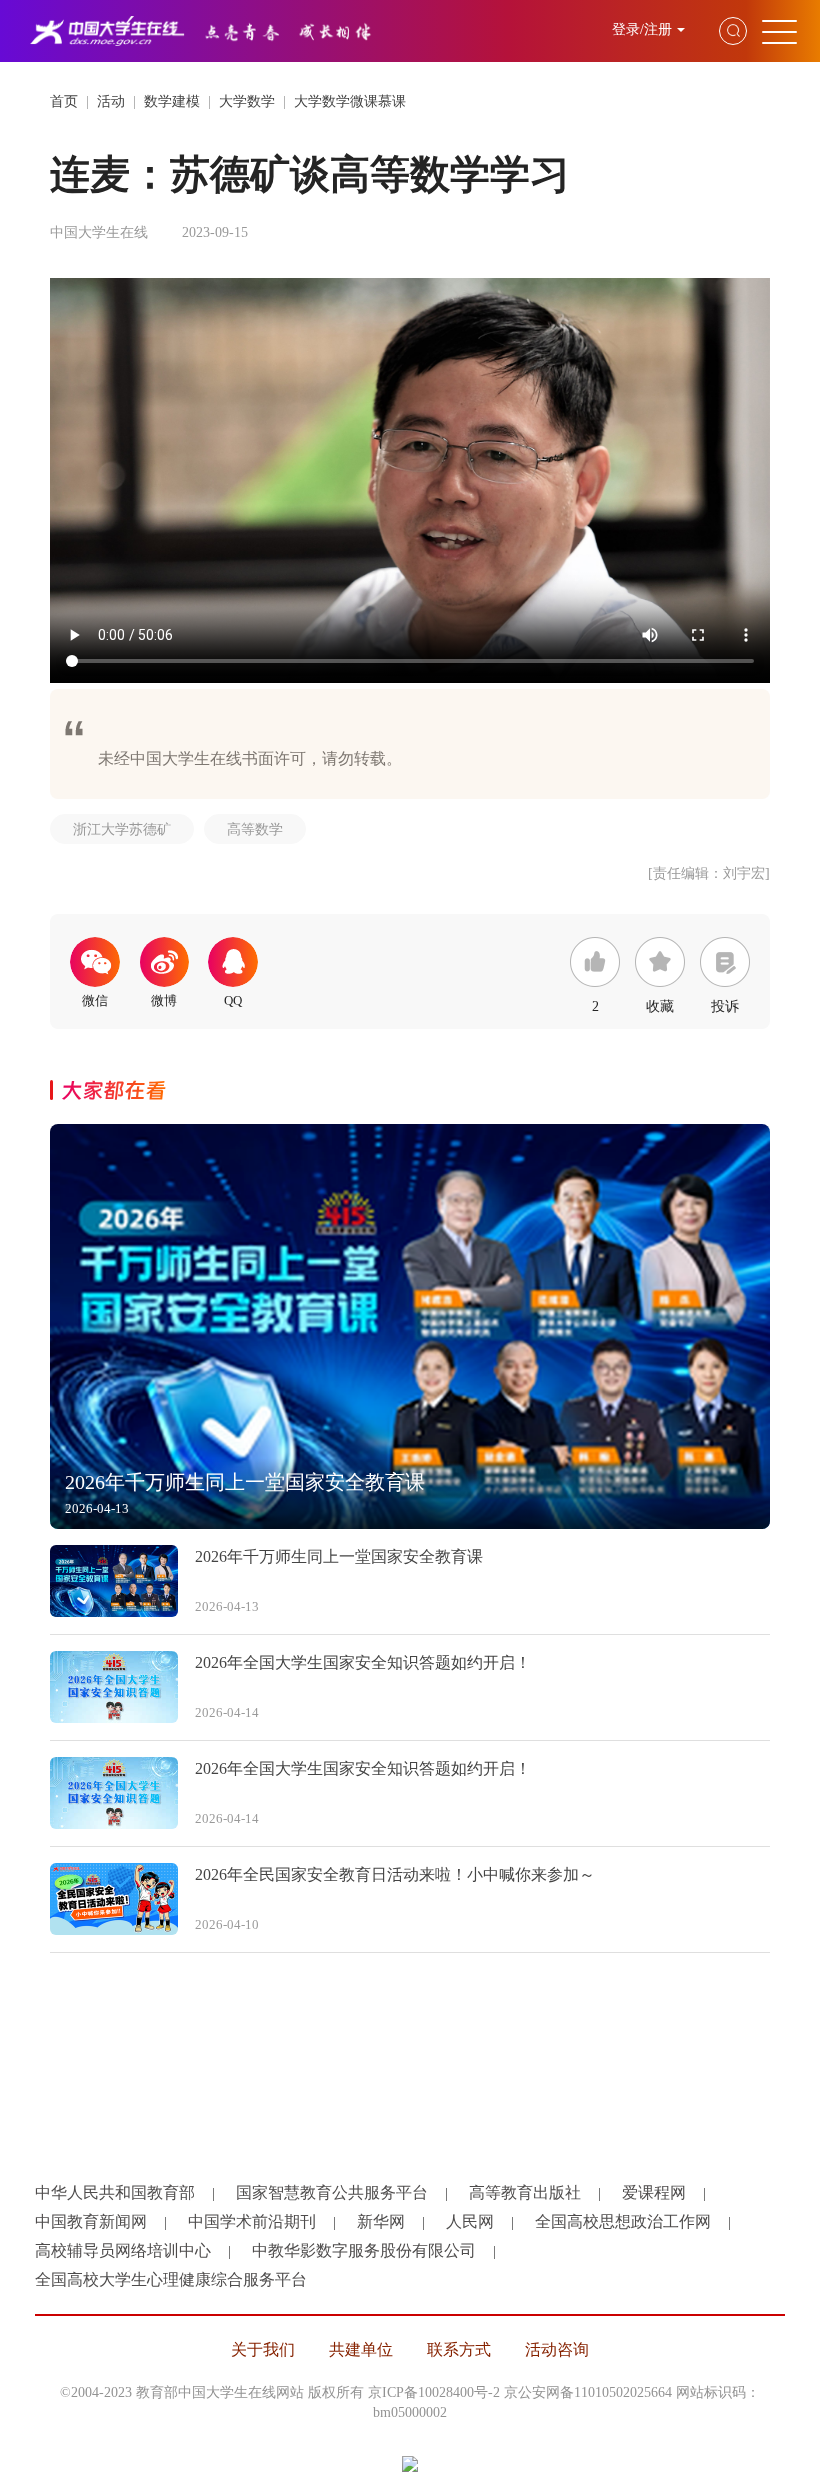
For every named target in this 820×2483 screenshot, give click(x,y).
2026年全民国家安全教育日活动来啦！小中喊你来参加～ (395, 1874)
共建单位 (361, 2349)
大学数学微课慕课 (350, 101)
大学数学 (247, 101)
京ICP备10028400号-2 (434, 2392)
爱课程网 (654, 2192)
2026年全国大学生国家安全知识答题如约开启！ (363, 1662)
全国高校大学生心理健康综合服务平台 (171, 2279)
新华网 (381, 2221)
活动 (111, 101)
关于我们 (263, 2349)
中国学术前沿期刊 (252, 2221)
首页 (64, 101)
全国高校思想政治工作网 (623, 2221)
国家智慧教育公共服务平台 (332, 2192)
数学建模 (172, 101)
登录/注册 (642, 29)
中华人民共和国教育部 (115, 2192)
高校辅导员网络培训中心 (123, 2250)
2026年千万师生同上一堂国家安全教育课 (339, 1556)
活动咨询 (557, 2349)
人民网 (470, 2221)
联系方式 (459, 2349)
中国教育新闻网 (91, 2221)
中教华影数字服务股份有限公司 (364, 2250)
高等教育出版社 (525, 2192)
